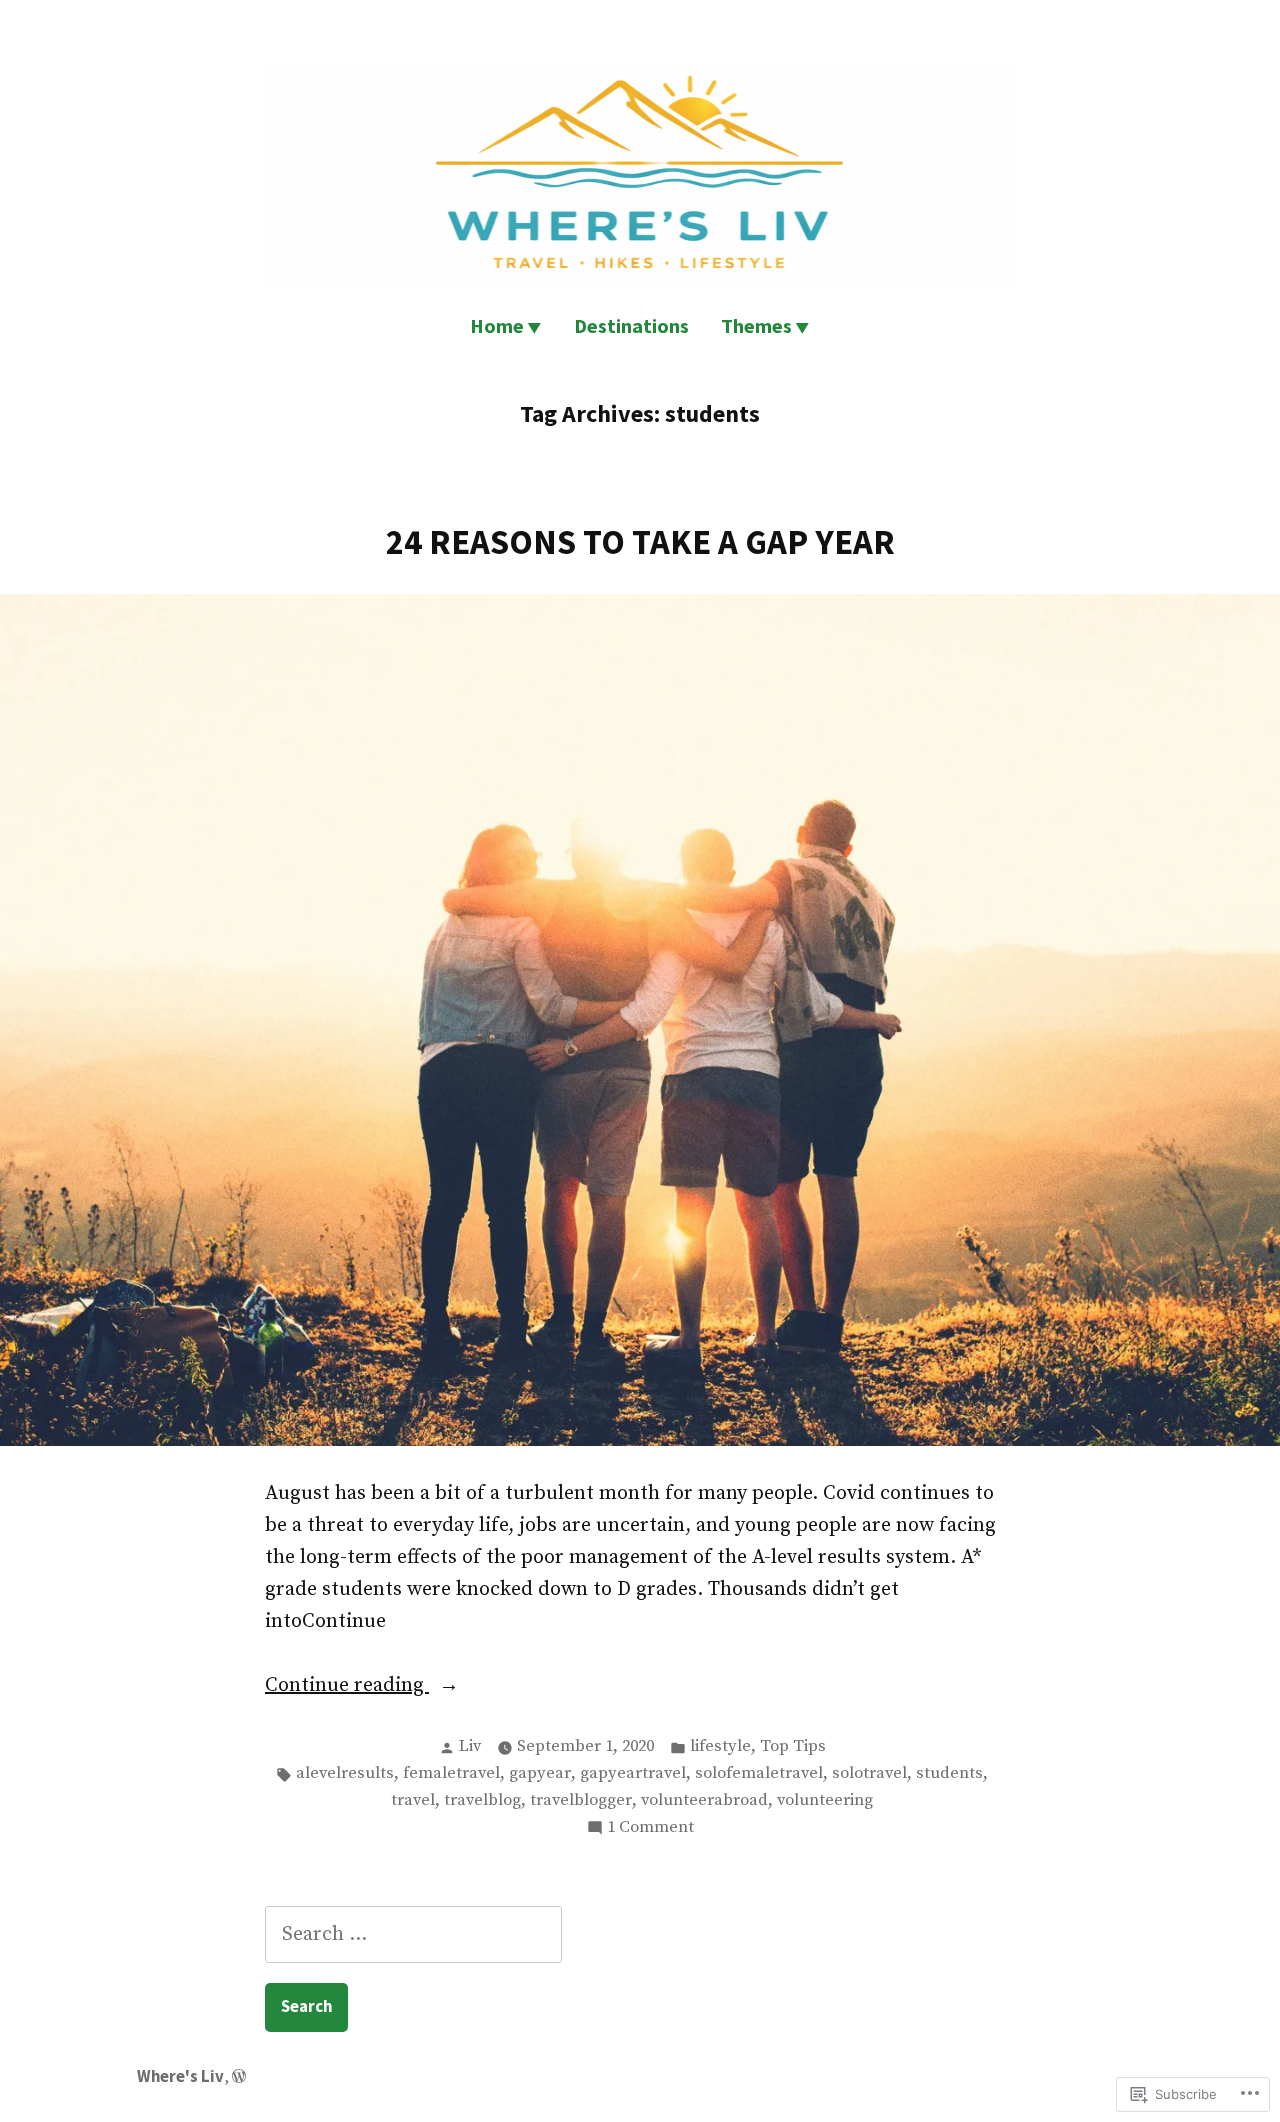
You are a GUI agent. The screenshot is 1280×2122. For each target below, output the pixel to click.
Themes (756, 325)
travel (413, 1800)
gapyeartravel (633, 1773)
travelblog (482, 1800)
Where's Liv (180, 2076)
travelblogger (581, 1800)
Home (497, 325)
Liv (470, 1746)
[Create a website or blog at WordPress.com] (239, 2076)
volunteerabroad (704, 1800)
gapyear (540, 1773)
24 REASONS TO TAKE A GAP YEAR (640, 541)
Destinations (631, 325)
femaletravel (451, 1773)
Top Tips (793, 1746)
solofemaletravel (759, 1773)
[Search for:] (413, 1934)
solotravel (869, 1773)
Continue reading (347, 1687)
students (949, 1773)
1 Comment (650, 1829)
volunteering (825, 1800)
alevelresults (345, 1773)
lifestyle (720, 1746)
